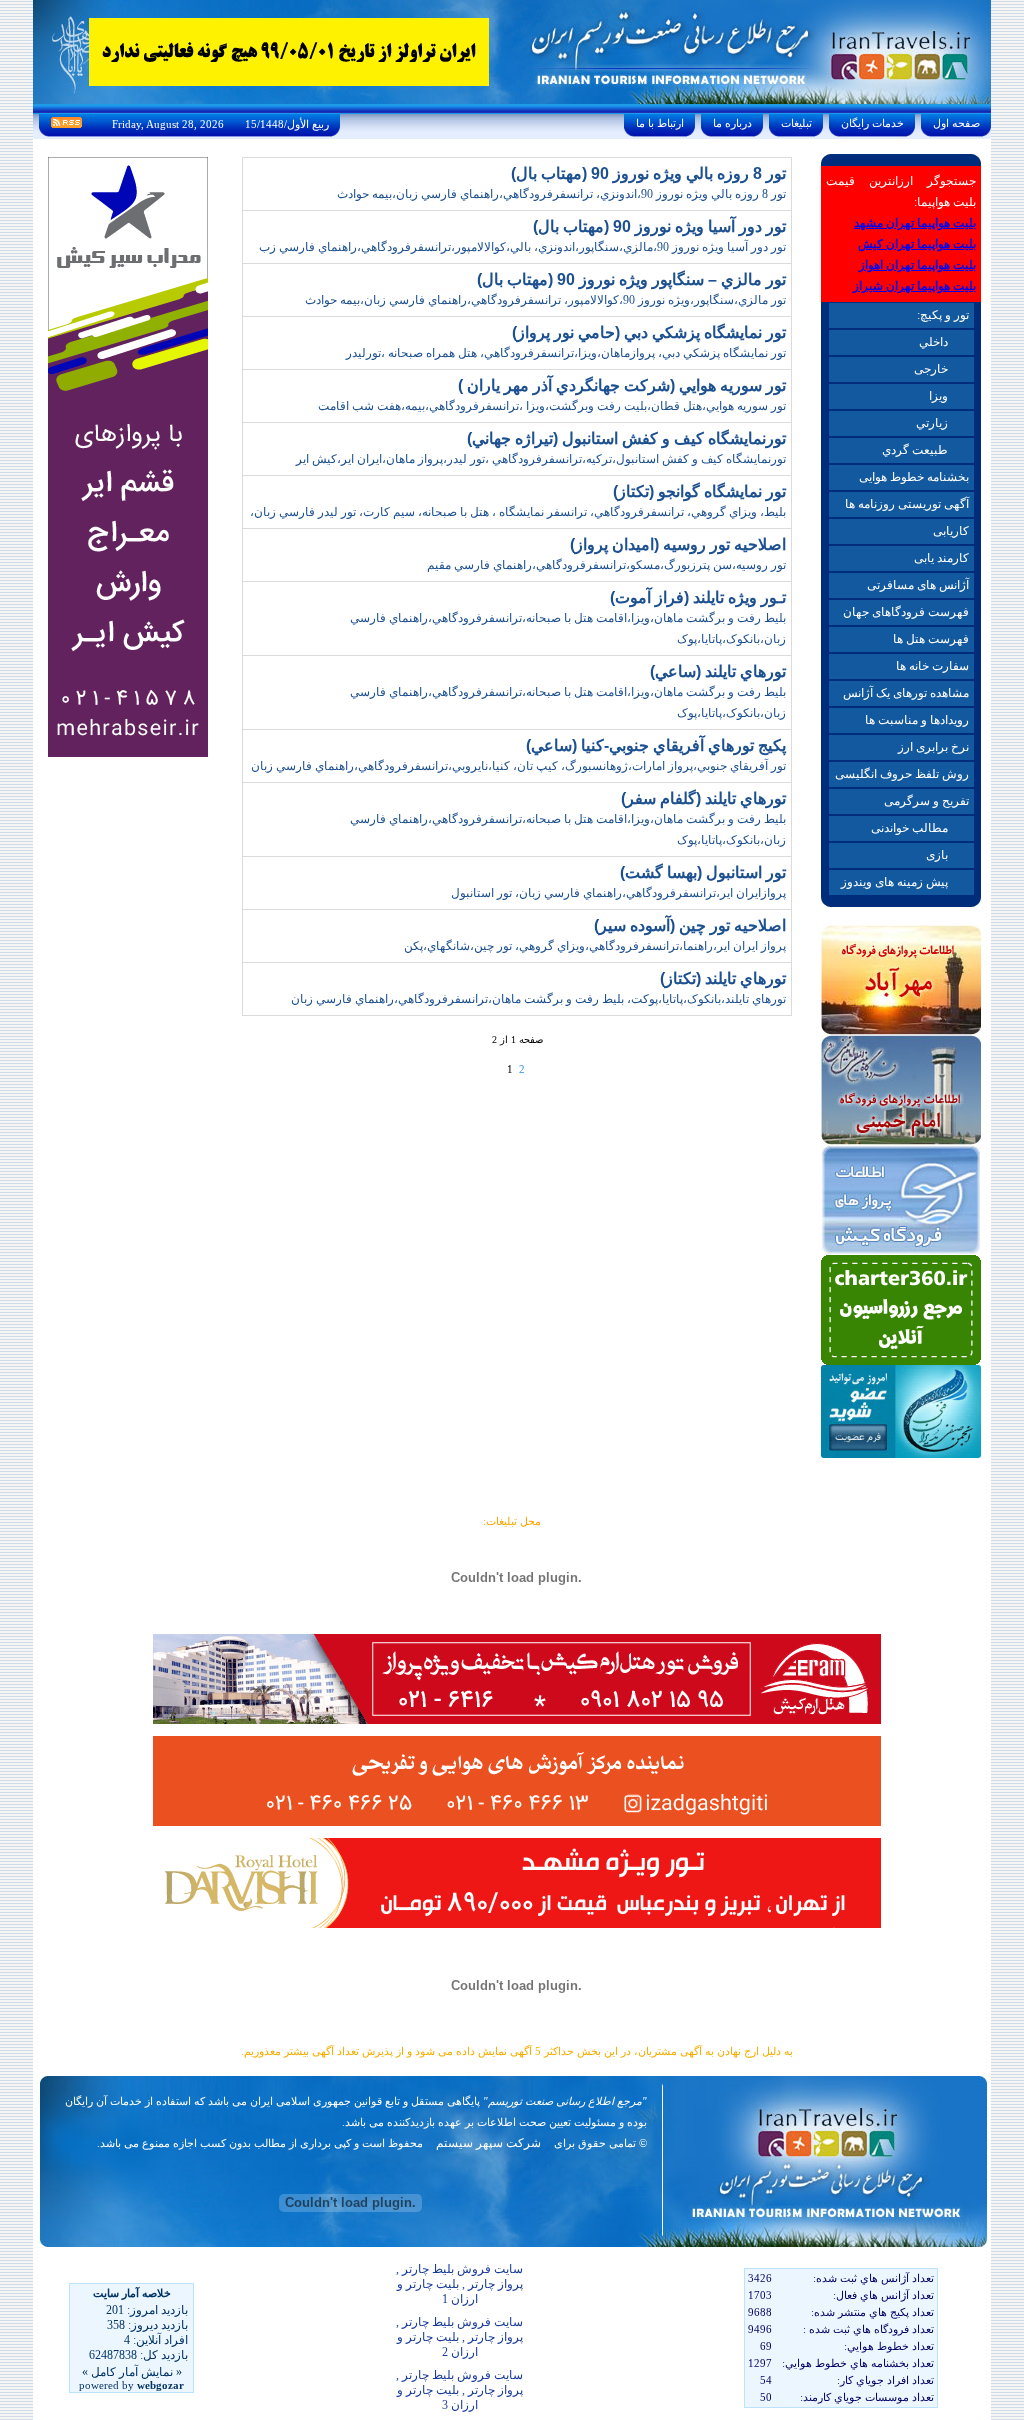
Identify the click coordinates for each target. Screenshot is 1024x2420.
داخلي (933, 342)
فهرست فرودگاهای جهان (906, 612)
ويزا (938, 396)
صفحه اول (956, 123)
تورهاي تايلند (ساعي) (718, 671)
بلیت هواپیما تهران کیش (917, 244)
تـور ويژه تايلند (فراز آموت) (698, 597)
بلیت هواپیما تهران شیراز (914, 286)
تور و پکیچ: (943, 315)
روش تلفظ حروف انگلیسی (902, 774)
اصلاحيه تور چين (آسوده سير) (690, 925)
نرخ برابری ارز (933, 747)
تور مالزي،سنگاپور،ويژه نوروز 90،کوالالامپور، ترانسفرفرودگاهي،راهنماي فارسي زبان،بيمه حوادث (545, 300)
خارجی (931, 369)
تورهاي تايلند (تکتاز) (723, 978)
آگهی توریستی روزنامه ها (907, 504)
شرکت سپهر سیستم (488, 2143)
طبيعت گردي (915, 450)
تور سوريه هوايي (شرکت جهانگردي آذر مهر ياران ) (622, 385)
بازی (937, 855)
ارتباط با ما (660, 123)
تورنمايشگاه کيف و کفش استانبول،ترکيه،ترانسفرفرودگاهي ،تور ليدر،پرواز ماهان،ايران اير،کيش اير (541, 459)
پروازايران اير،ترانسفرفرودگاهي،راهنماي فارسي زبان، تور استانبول (618, 893)
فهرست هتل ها (931, 639)
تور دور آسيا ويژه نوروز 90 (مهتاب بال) (659, 226)
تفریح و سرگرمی (926, 801)
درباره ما (732, 123)
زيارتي (932, 423)
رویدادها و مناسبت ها (917, 720)
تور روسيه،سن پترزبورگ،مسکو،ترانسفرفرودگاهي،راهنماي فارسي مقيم (606, 565)
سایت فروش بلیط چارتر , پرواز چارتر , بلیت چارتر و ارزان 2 (459, 2337)
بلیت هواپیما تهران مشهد (915, 223)
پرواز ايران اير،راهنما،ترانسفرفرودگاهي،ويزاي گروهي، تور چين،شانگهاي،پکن (595, 946)
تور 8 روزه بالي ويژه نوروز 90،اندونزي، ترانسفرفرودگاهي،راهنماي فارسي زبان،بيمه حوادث (561, 194)
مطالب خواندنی (909, 828)
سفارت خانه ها (932, 666)
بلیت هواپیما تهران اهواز (917, 265)
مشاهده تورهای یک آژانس (906, 693)
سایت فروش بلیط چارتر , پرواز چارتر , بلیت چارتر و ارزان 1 (459, 2284)
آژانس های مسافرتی (918, 585)
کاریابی (951, 531)
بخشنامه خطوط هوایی (914, 477)
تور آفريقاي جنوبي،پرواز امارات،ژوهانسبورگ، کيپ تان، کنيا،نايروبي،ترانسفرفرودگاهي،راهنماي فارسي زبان (518, 766)
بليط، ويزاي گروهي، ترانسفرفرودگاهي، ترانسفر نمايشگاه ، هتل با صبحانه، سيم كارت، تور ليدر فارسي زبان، (518, 512)
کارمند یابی (941, 558)
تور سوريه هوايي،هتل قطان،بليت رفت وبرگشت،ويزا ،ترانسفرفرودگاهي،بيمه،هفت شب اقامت (552, 406)
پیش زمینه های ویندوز (894, 882)
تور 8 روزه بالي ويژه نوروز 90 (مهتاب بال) (648, 173)
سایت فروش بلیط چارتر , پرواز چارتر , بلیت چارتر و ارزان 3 (459, 2390)
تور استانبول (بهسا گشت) (703, 872)
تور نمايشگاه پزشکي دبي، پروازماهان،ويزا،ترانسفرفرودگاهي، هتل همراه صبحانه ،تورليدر (566, 353)
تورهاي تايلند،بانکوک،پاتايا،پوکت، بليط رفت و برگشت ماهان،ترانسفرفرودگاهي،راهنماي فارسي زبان (538, 999)
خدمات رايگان (872, 123)
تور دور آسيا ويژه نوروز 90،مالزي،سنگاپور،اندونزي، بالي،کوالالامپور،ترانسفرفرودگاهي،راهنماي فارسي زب (522, 247)
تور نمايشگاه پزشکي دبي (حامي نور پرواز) (649, 332)
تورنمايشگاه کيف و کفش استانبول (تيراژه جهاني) (626, 438)
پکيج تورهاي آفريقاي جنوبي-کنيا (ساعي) (656, 745)
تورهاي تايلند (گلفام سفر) (703, 798)
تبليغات (796, 123)
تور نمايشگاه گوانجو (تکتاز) (699, 491)
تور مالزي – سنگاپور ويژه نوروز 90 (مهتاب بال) (631, 279)
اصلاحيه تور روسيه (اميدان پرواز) (678, 544)
